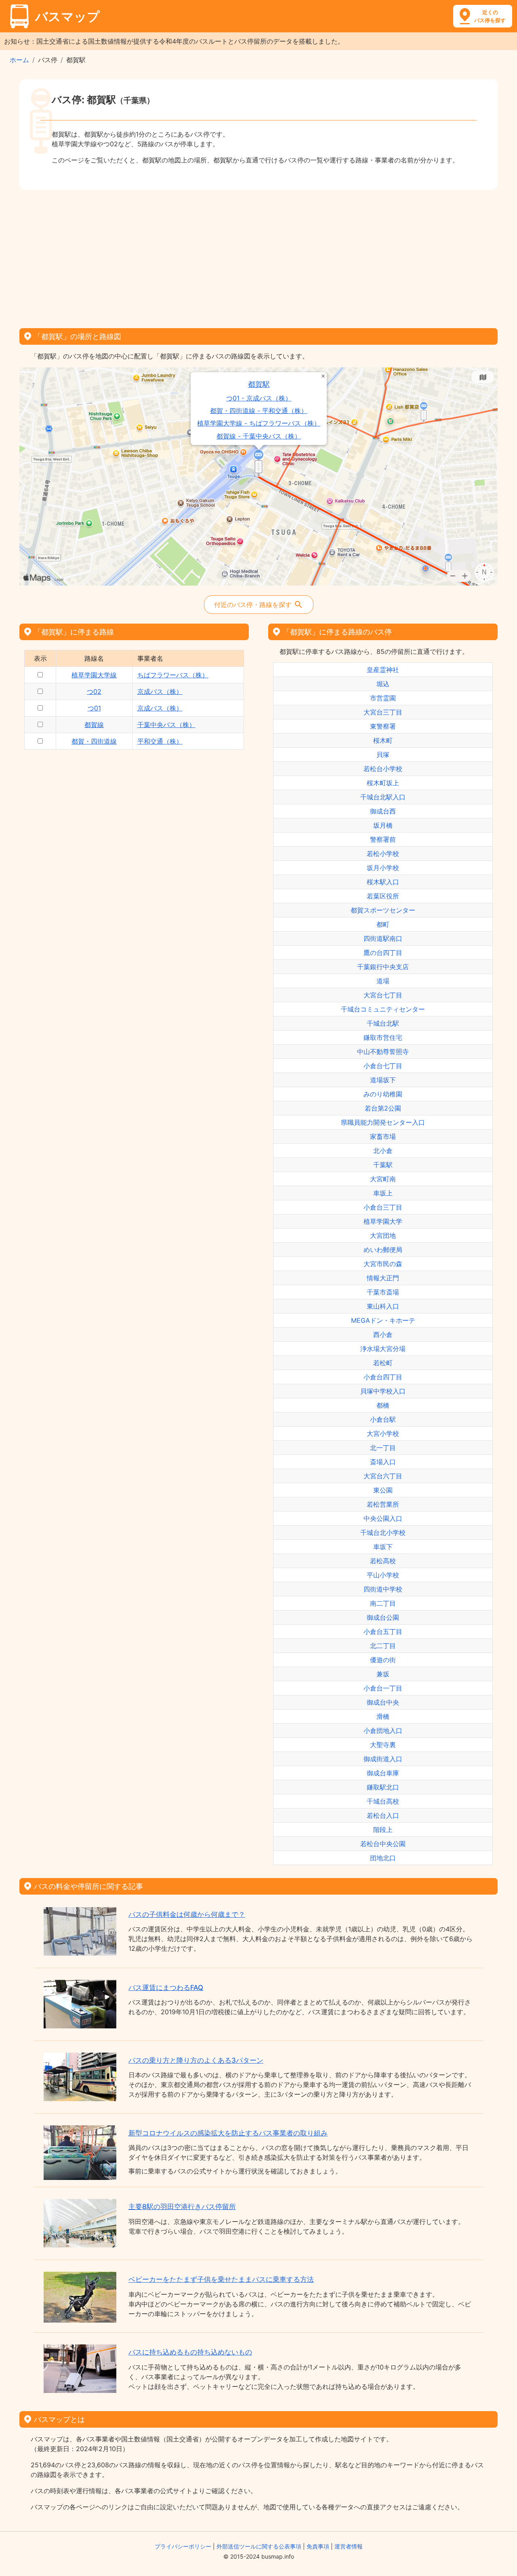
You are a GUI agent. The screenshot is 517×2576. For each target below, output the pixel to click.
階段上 (383, 1830)
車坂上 (383, 1193)
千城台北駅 (383, 1023)
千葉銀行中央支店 (383, 967)
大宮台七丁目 (383, 995)
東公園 (383, 1490)
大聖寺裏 (383, 1745)
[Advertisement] (258, 256)
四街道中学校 (383, 1589)
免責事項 (318, 2546)
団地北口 (383, 1858)
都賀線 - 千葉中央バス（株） (259, 436)
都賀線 (94, 725)
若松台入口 (383, 1815)
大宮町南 (383, 1179)
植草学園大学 (383, 1221)
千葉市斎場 (383, 1292)
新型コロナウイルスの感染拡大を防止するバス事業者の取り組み (228, 2133)
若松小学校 (383, 854)
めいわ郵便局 (383, 1250)
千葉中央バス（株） (166, 725)
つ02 (94, 691)
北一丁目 (383, 1448)
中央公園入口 (383, 1518)
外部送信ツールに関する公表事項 (259, 2546)
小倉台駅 (383, 1419)
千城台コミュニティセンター (383, 1009)
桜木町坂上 (383, 783)
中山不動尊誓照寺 (383, 1052)
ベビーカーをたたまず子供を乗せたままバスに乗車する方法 (221, 2279)
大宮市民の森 (383, 1264)
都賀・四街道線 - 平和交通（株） (259, 411)
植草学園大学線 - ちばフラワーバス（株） (259, 423)
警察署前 (383, 839)
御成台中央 (383, 1702)
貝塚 (383, 755)
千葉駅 (383, 1165)
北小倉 (383, 1151)
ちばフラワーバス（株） (173, 675)
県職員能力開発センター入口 (383, 1122)
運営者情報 (349, 2546)
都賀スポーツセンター (383, 910)
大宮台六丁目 (383, 1476)
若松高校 (383, 1561)
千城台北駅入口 (383, 797)
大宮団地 (383, 1235)
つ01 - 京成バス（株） (259, 398)
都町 (383, 924)
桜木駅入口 (383, 882)
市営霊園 (383, 698)
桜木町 (383, 740)
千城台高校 (383, 1801)
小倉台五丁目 (383, 1632)
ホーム (19, 60)
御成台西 (383, 811)
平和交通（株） (160, 741)
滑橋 (383, 1716)
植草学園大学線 (94, 675)
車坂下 (383, 1547)
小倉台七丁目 (383, 1066)
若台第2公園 (383, 1108)
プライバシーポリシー (183, 2546)
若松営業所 (383, 1504)
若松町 (383, 1363)
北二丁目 (383, 1646)
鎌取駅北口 (383, 1787)
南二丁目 (383, 1603)
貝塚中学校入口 (383, 1391)
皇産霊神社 (383, 670)
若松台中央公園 (383, 1844)
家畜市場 (383, 1136)
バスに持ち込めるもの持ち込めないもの (190, 2352)
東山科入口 (383, 1306)
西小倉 (383, 1334)
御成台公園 (383, 1617)
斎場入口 (383, 1462)
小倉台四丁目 (383, 1377)
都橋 (383, 1405)
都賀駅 (259, 384)
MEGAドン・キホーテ (383, 1320)
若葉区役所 (383, 896)
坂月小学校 (383, 868)
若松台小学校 (383, 769)
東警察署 (383, 726)
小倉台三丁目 (383, 1207)
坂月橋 (383, 825)
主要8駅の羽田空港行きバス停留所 (182, 2207)
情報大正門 (383, 1278)
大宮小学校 (383, 1433)
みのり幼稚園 (383, 1094)
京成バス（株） (160, 691)
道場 (383, 981)
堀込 (383, 684)
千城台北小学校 (383, 1533)
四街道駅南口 (383, 938)
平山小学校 (383, 1575)
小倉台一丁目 (383, 1688)
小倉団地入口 (383, 1731)
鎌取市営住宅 (383, 1037)
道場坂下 (383, 1080)
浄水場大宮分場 (383, 1349)
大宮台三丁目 (383, 712)
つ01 (94, 708)
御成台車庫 (383, 1773)
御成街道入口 (383, 1759)
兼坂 (383, 1674)
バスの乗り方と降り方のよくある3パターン (196, 2060)
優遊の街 (383, 1660)
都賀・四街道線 (94, 741)
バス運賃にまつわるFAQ (166, 1988)
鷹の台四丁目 (383, 953)
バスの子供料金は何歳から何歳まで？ (187, 1914)
